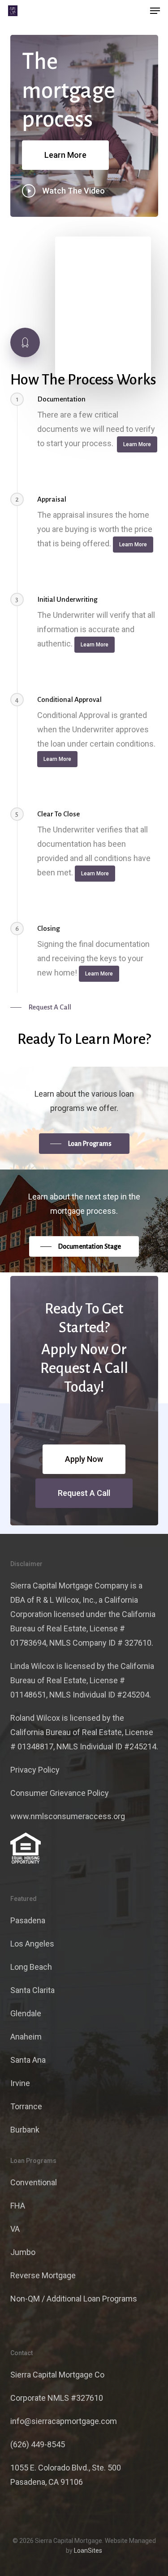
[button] (155, 11)
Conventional (34, 2182)
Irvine (20, 2083)
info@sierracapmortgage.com (64, 2421)
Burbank (25, 2130)
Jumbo (23, 2252)
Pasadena (28, 1920)
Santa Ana (28, 2060)
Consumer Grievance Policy (60, 1793)
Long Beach (31, 1967)
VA (15, 2229)
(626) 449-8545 (38, 2444)
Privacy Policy (35, 1770)
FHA (18, 2206)
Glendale (26, 2013)
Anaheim (26, 2037)
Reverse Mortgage (43, 2275)
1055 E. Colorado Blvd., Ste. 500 (66, 2468)
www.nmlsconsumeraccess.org (68, 1816)
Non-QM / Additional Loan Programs (74, 2299)
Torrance (26, 2106)
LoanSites (88, 2551)
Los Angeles (32, 1944)
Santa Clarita (32, 1990)
